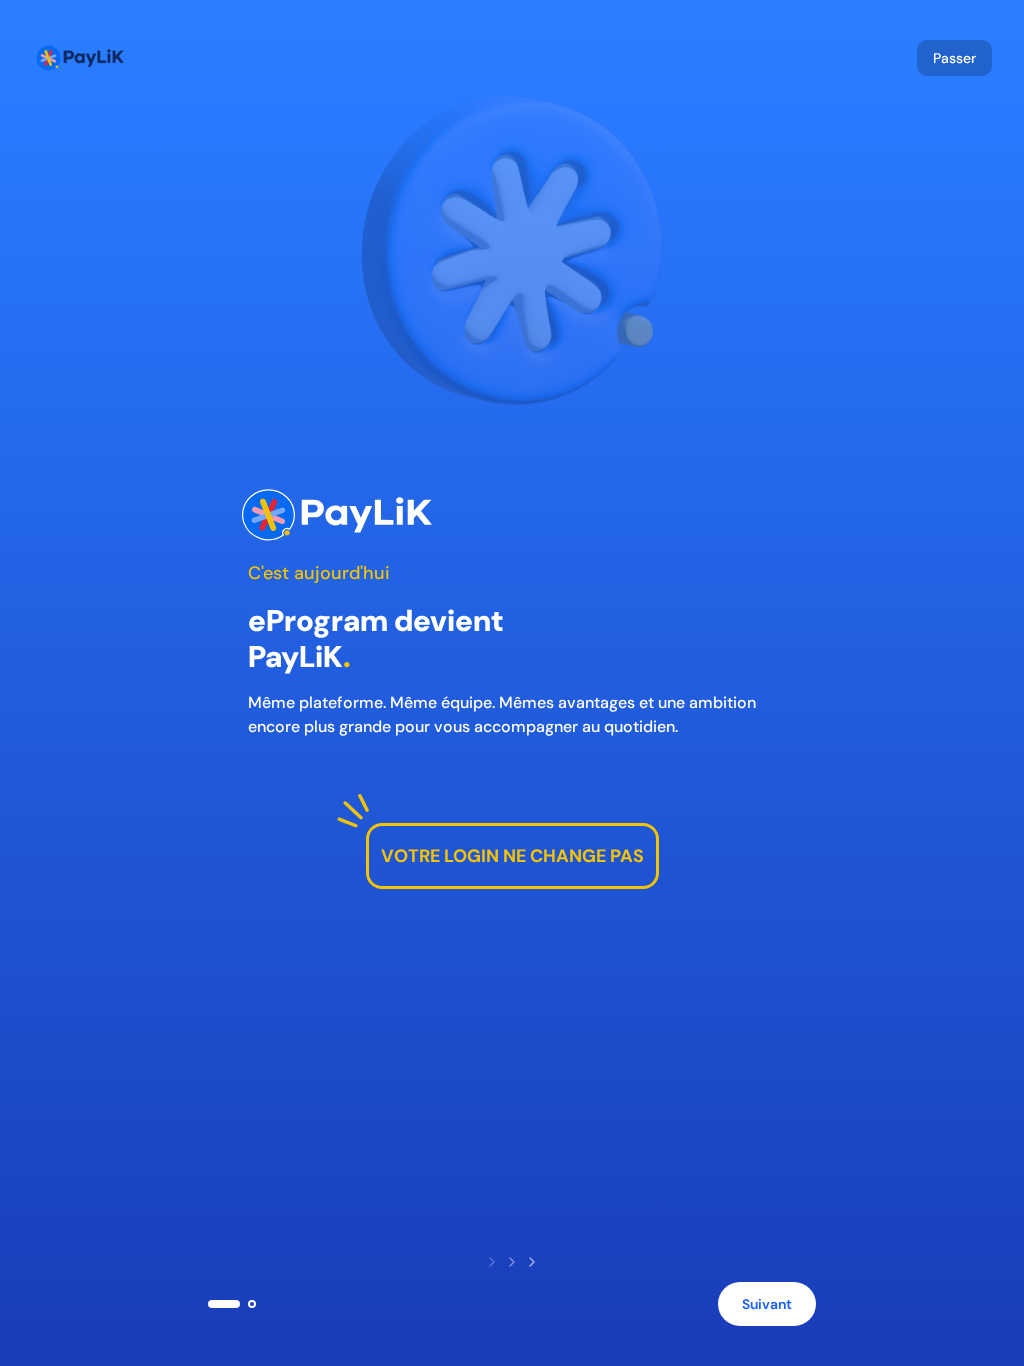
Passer (954, 58)
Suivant (767, 1304)
